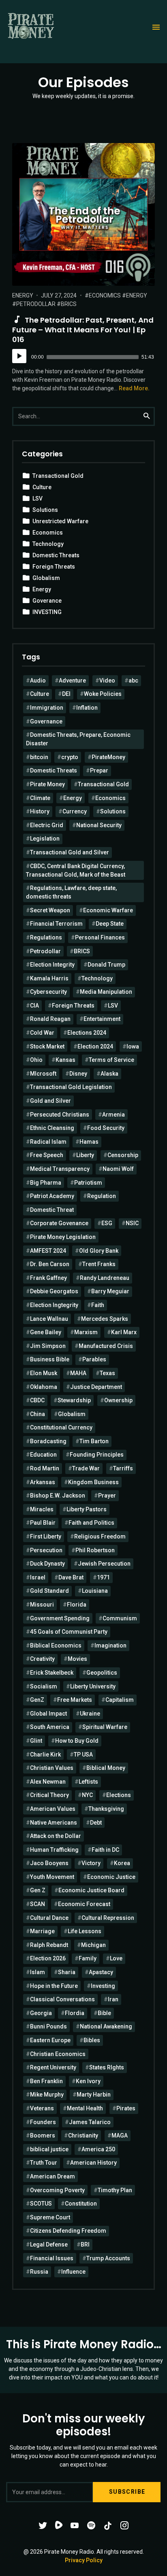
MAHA (78, 1373)
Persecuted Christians (60, 1115)
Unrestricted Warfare (60, 521)
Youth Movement (52, 1877)
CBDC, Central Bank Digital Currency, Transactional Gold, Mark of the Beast (76, 870)
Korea (122, 1863)
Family (88, 1958)
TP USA (83, 1754)
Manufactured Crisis (106, 1346)
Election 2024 (95, 1046)
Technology (48, 544)
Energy (23, 295)
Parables (94, 1359)
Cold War (42, 1033)
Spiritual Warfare (105, 1727)
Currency (75, 811)
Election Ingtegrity (54, 1305)
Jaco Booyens (49, 1863)
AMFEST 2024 (48, 1251)
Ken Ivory (88, 2081)
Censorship (123, 1155)
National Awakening (106, 2026)
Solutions (45, 510)
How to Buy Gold (77, 1741)
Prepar (99, 770)
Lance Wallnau (49, 1319)
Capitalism (120, 1700)
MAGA (120, 2135)
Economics (105, 295)
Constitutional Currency (61, 1427)
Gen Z (38, 1890)
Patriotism (88, 1183)
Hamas (89, 1142)
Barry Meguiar (110, 1291)
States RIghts (107, 2067)
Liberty (85, 1155)
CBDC (37, 1400)
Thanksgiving (106, 1809)
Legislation (45, 839)
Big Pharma (46, 1183)
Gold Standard (49, 1591)
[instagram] (124, 2525)
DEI (66, 694)
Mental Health (85, 2108)
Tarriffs (123, 1468)
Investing (103, 1986)
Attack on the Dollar (56, 1836)
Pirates (126, 2108)
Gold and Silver (50, 1101)
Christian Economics (58, 2054)
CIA (34, 1006)
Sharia (67, 1972)
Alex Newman (48, 1782)
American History (93, 2163)
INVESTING (47, 612)
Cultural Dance (49, 1918)
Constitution (81, 2204)
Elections (119, 1795)
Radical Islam (48, 1142)
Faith (98, 1305)
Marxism (86, 1332)
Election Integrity (52, 965)
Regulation (102, 1196)
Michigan (93, 1945)
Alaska (109, 1074)
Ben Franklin (46, 2081)
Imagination (110, 1645)
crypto (70, 757)
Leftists (88, 1782)
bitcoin (39, 757)
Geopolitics (102, 1673)
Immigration (47, 708)
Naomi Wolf (118, 1169)
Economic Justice (111, 1877)
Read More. (134, 388)
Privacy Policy (84, 2560)
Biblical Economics (56, 1645)
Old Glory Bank (99, 1251)
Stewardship (74, 1400)
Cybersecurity (48, 992)
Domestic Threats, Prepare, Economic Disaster (78, 739)
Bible (104, 2013)
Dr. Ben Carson (50, 1264)
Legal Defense (49, 2244)
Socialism (44, 1686)
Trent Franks (99, 1264)
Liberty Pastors (87, 1509)
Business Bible (50, 1359)
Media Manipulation (106, 992)
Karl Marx (124, 1332)
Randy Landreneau (105, 1278)
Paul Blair (43, 1523)
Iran (113, 1999)
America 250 (98, 2149)
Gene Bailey (46, 1332)
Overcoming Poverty (57, 2190)
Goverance (47, 601)
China (37, 1414)
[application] (83, 357)
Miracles (42, 1509)
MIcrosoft (43, 1074)
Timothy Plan (115, 2190)
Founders (43, 2122)
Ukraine (90, 1714)
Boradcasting (48, 1441)
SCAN (37, 1904)
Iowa (133, 1046)
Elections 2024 (87, 1033)
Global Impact (48, 1714)
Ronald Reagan (50, 1019)
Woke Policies (103, 694)
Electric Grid (47, 825)
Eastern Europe (50, 2040)
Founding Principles (97, 1455)
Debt (96, 1823)
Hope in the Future (54, 1986)
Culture (42, 487)
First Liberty (46, 1536)
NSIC (132, 1223)
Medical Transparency (60, 1169)
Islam (37, 1972)
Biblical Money (106, 1768)
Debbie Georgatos (54, 1291)
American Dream (52, 2176)
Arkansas (43, 1482)
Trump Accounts (108, 2258)
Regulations (46, 937)
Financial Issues (52, 2258)
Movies (77, 1659)
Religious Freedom (100, 1536)
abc (133, 680)
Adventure (72, 680)
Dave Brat (71, 1577)
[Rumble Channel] (59, 2525)
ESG (107, 1223)
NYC (87, 1795)
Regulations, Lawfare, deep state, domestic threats (71, 892)
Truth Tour (44, 2163)
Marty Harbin (94, 2095)
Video (107, 680)
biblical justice (49, 2149)
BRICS (69, 304)
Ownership (118, 1400)
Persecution (46, 1550)
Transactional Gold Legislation (71, 1087)
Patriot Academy (52, 1196)
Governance (46, 721)
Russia (39, 2272)
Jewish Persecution (104, 1564)
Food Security (106, 1128)
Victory (91, 1863)
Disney (78, 1074)
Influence (73, 2272)
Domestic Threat (52, 1210)
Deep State (110, 924)
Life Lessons (85, 1931)
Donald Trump (106, 965)
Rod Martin (45, 1468)
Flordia (75, 2013)
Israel (38, 1577)
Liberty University (93, 1686)
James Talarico (90, 2122)
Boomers (43, 2135)
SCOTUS (41, 2204)
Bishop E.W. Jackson (58, 1496)
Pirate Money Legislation (63, 1237)
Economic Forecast (84, 1904)
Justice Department (96, 1387)
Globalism (46, 578)
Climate (40, 798)
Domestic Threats (56, 555)
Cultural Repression (108, 1918)
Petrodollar (36, 304)
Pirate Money (47, 784)
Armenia (113, 1115)
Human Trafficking (54, 1850)
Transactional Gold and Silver (70, 852)
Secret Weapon (50, 910)
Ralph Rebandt (49, 1945)
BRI (85, 2244)
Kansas (65, 1060)
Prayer (107, 1496)
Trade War (86, 1468)
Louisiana (95, 1591)
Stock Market (47, 1046)
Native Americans (54, 1823)
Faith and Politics (91, 1523)
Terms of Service (111, 1060)
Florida (77, 1605)
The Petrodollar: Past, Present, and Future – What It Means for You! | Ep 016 (83, 330)
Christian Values (52, 1768)
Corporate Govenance (59, 1223)
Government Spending (60, 1618)
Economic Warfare (108, 910)
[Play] (19, 356)
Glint (36, 1741)
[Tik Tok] (108, 2525)
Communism (120, 1618)
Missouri (42, 1605)
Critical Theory (49, 1795)
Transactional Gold (58, 476)
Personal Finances (100, 937)
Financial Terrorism (56, 924)
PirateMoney (108, 757)
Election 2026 (48, 1958)
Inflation (87, 708)
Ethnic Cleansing (52, 1128)
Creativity (42, 1659)
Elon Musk (44, 1373)
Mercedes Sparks (105, 1319)
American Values (53, 1809)
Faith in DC (105, 1850)
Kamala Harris (49, 978)
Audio (38, 680)
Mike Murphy (47, 2095)
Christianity (83, 2135)
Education (43, 1455)
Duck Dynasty (47, 1564)
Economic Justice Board (91, 1890)
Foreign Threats (54, 567)
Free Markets (75, 1700)
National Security (99, 825)
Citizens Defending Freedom (68, 2231)
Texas (107, 1373)
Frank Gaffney (48, 1278)
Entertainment (102, 1019)
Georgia (41, 2013)
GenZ (37, 1700)
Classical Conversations (62, 1999)
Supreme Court (50, 2217)
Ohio (36, 1060)
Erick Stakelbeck (52, 1673)
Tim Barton (94, 1441)
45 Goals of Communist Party (69, 1632)
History (40, 811)
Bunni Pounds (48, 2026)
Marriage (42, 1931)
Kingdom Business (93, 1482)
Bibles (92, 2040)
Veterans (42, 2108)
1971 (103, 1577)
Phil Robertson (95, 1550)
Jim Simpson (48, 1346)
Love (116, 1958)
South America (50, 1727)
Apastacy (101, 1972)
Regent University (53, 2067)
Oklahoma (44, 1387)
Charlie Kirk (45, 1754)
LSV (37, 499)
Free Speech (47, 1155)
